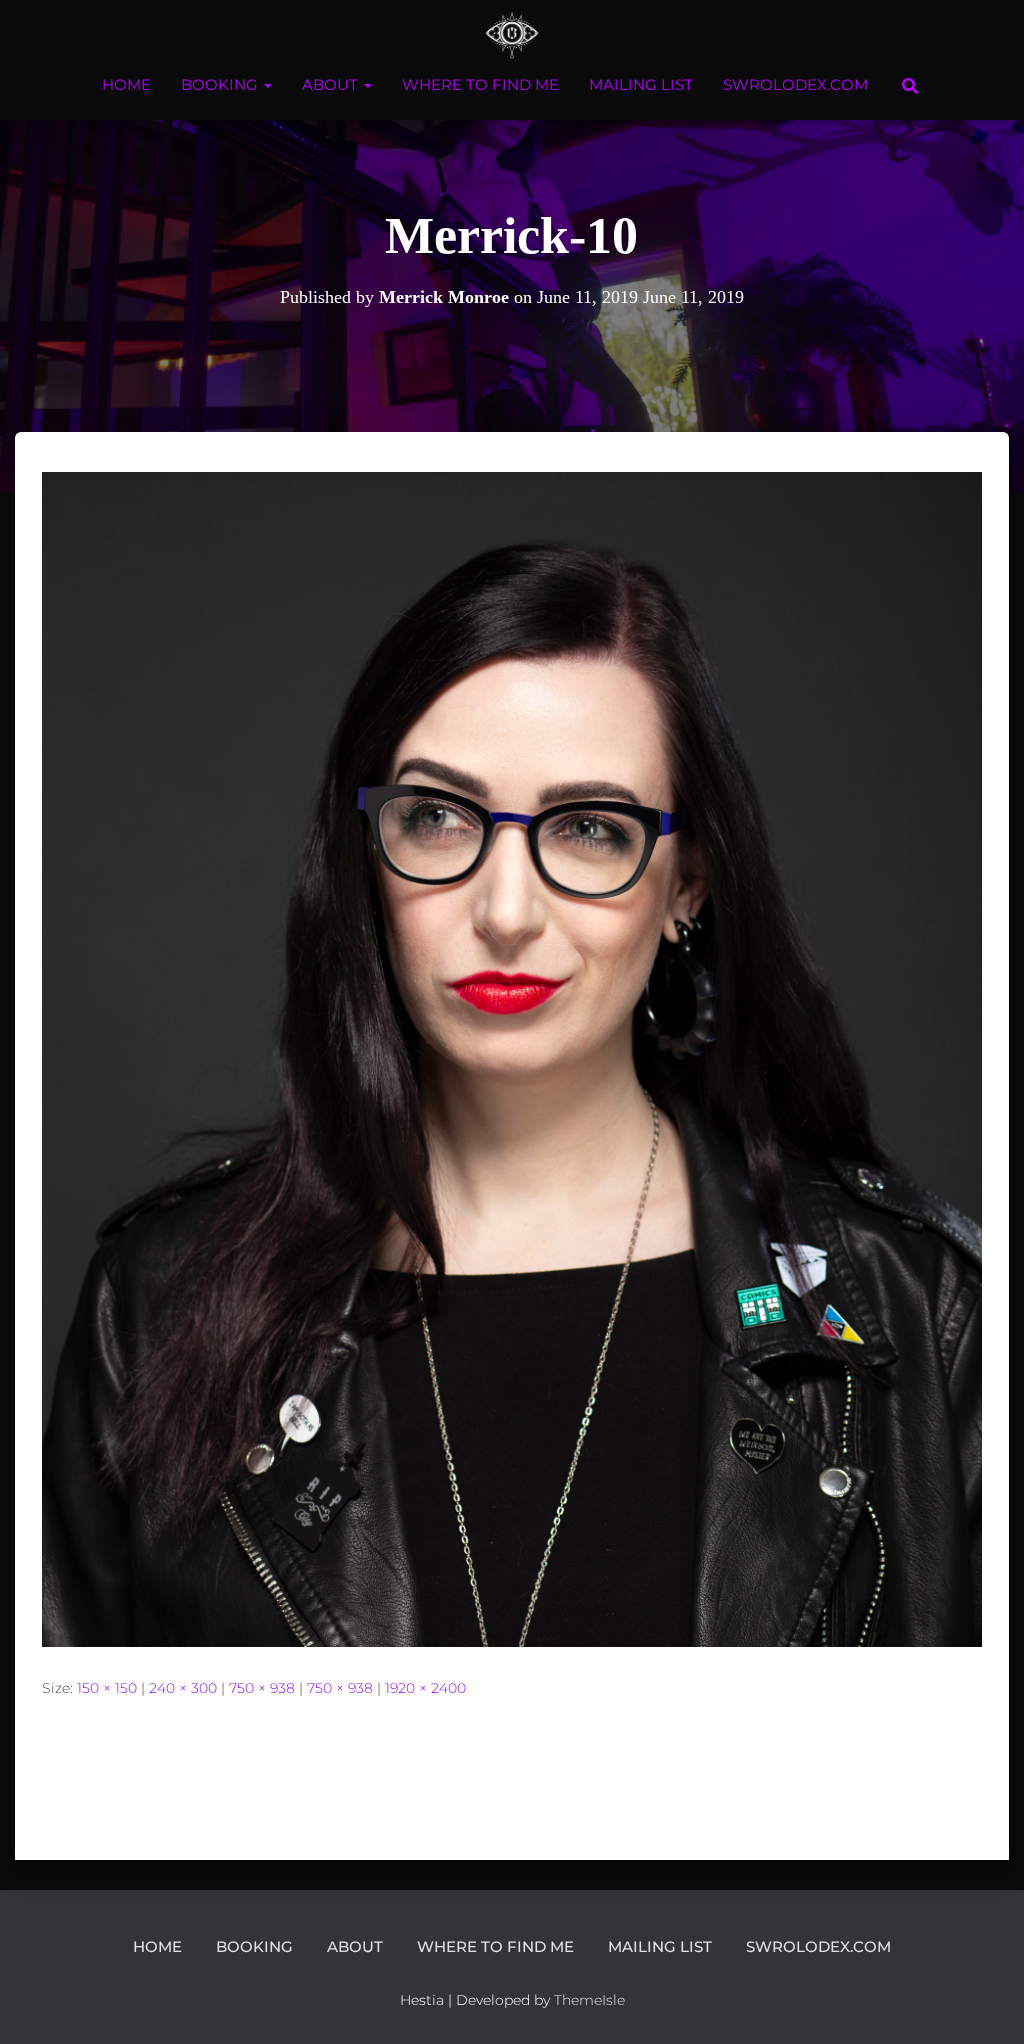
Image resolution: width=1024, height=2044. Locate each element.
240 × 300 (183, 1688)
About (332, 84)
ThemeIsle (589, 2000)
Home (126, 84)
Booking (221, 84)
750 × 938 (262, 1688)
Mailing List (641, 84)
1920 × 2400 (425, 1688)
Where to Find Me (480, 84)
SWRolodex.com (795, 84)
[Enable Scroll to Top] (984, 2004)
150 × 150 (107, 1688)
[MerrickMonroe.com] (512, 35)
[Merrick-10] (512, 1058)
